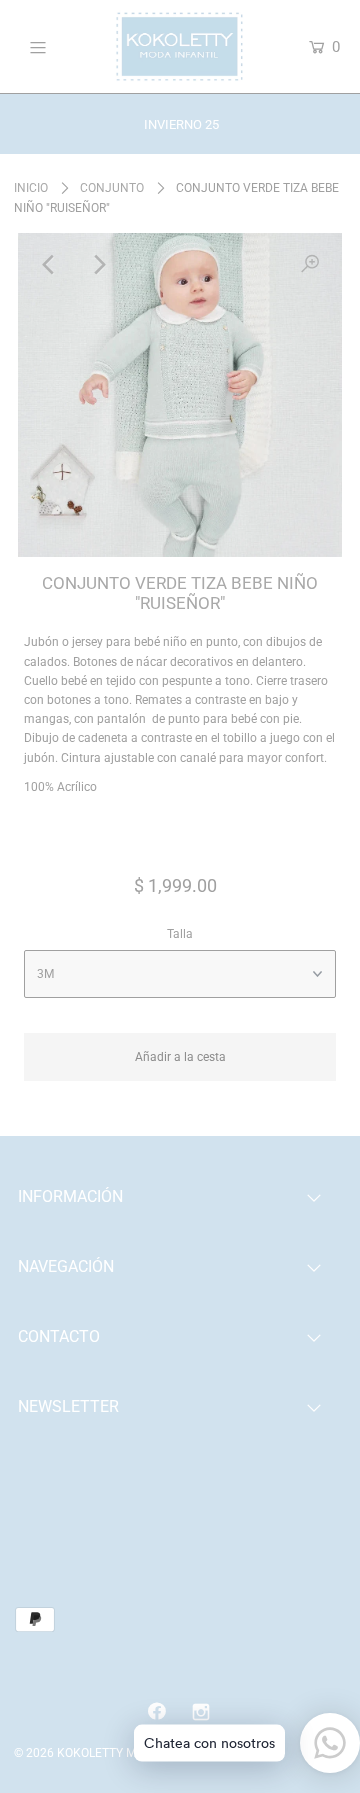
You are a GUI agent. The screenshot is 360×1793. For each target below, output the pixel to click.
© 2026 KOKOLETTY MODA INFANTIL (114, 1753)
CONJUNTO (112, 188)
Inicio (31, 188)
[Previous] (50, 265)
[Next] (99, 265)
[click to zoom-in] (310, 265)
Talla (180, 934)
